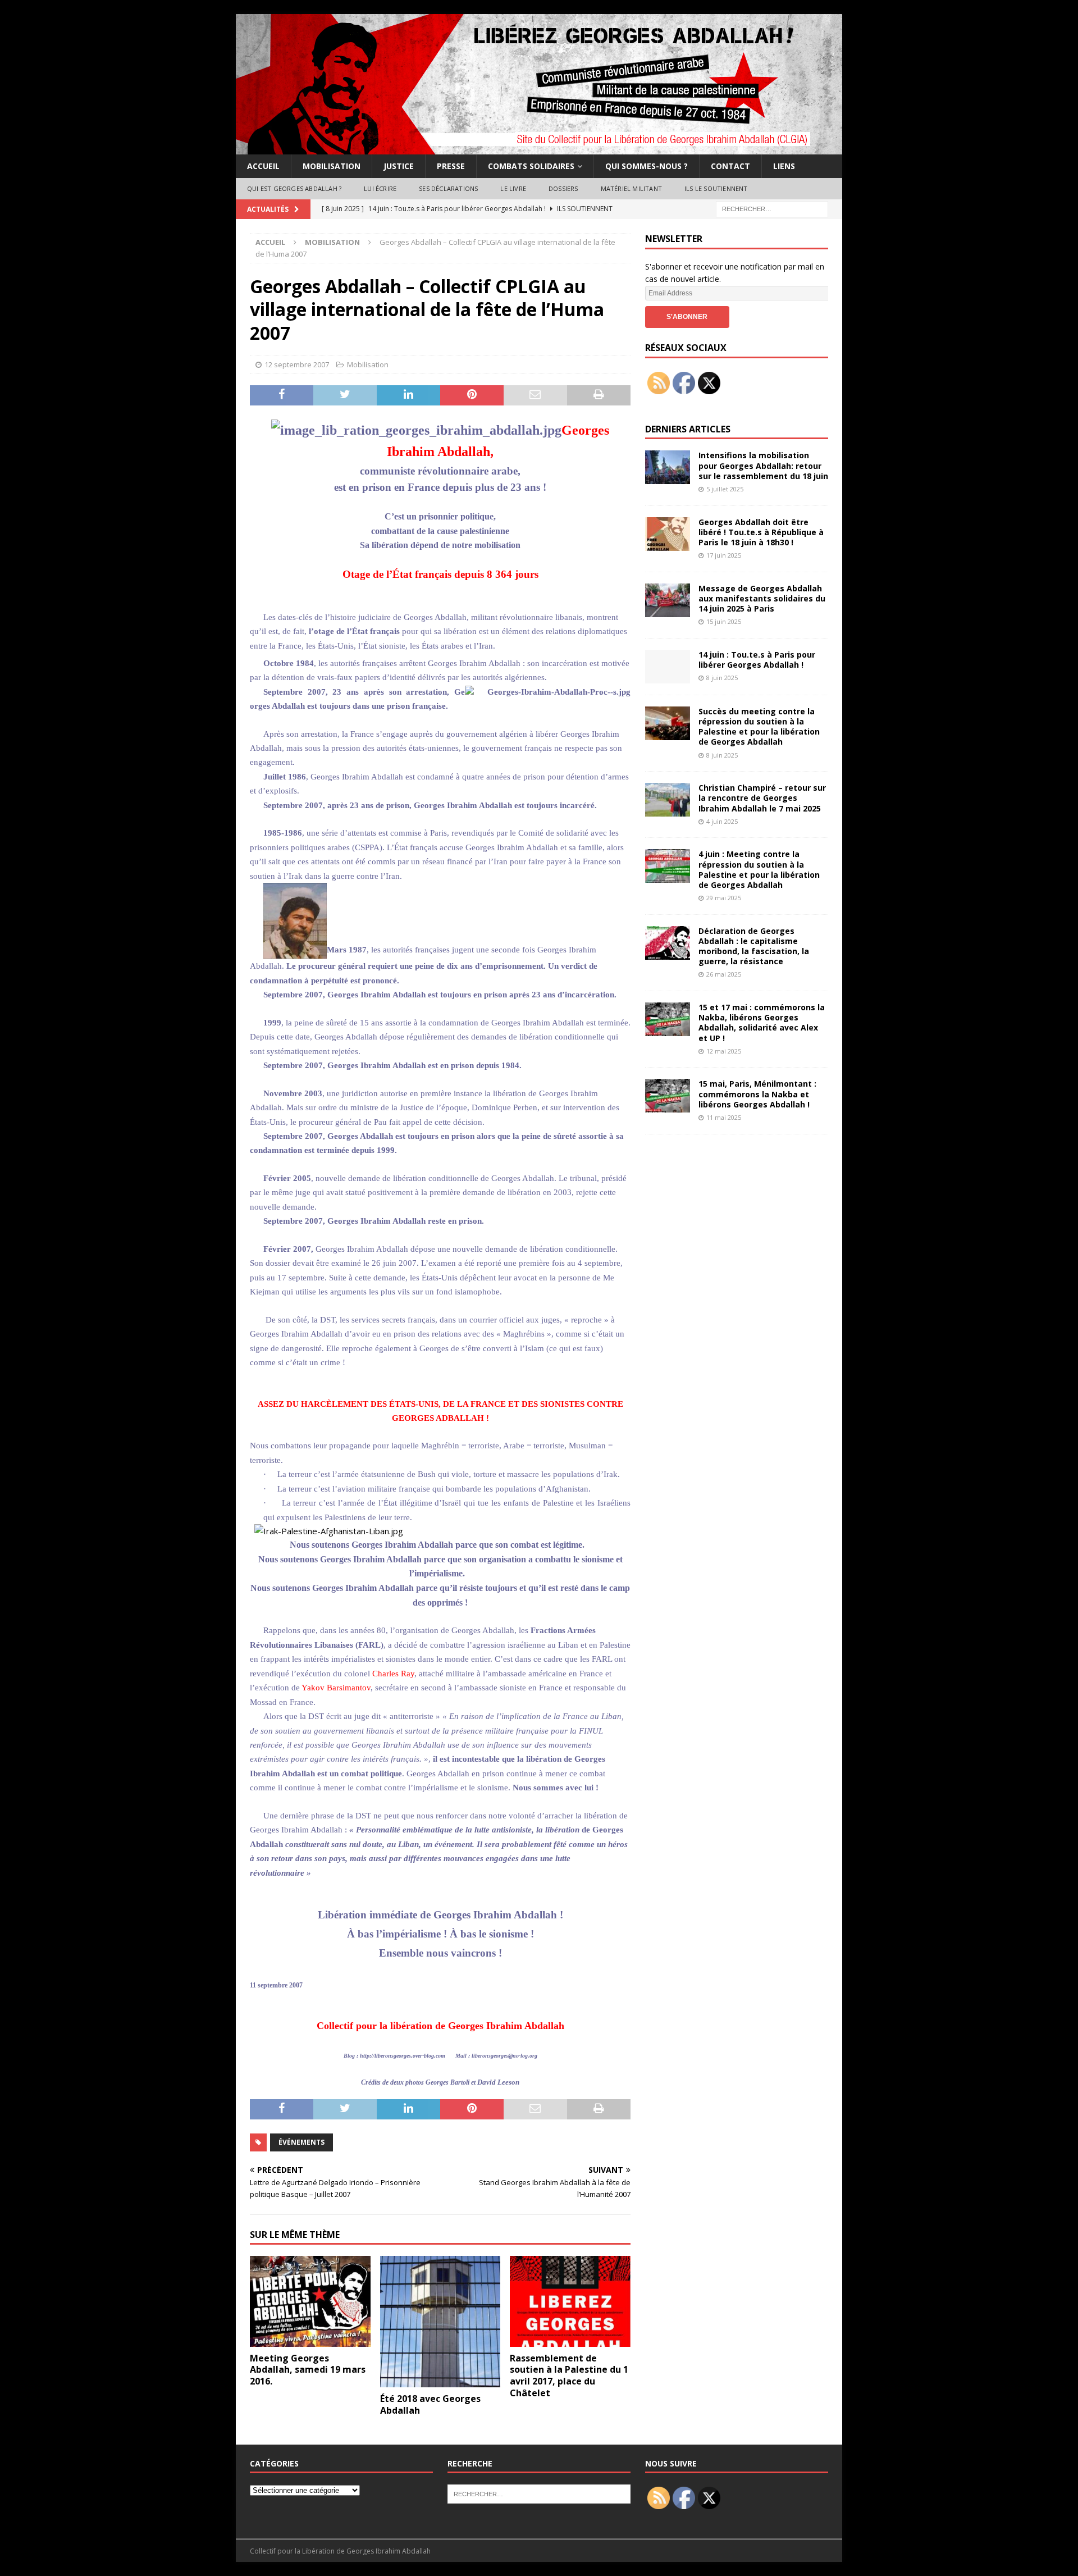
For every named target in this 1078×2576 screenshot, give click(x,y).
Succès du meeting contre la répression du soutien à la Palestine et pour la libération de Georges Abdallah (759, 727)
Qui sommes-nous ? (647, 166)
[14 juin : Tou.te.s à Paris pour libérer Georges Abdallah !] (668, 667)
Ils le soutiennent (716, 188)
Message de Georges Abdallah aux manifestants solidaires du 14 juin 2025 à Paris (762, 598)
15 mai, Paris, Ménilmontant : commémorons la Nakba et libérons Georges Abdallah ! (757, 1094)
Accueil (263, 166)
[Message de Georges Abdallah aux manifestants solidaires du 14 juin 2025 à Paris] (668, 600)
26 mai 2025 (724, 974)
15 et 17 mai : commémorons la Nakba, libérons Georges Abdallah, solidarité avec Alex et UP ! (762, 1023)
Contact (730, 166)
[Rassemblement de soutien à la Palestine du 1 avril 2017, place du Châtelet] (570, 2301)
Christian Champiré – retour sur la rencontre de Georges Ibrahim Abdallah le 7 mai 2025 (762, 798)
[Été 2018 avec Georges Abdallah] (440, 2322)
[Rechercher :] (772, 208)
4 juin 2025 (722, 821)
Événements (302, 2142)
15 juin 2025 (724, 621)
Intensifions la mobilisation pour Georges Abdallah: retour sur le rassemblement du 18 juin (763, 465)
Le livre (513, 188)
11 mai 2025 (724, 1117)
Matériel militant (631, 188)
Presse (451, 166)
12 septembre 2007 (297, 364)
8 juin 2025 (722, 678)
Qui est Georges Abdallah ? (294, 188)
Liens (784, 166)
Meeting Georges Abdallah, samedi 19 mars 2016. (308, 2370)
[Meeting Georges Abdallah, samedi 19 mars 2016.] (310, 2301)
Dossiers (563, 188)
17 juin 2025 (724, 555)
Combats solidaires (531, 166)
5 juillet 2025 (725, 489)
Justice (399, 166)
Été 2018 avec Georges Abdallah (430, 2404)
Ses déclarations (448, 188)
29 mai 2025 (724, 898)
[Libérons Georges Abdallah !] (539, 148)
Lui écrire (380, 188)
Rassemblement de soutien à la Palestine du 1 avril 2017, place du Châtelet (569, 2376)
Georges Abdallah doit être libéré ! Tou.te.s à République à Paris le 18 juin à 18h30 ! (761, 532)
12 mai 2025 (724, 1051)
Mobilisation (332, 166)
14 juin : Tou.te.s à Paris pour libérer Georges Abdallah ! (757, 660)
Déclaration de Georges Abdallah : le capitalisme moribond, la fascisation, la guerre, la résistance (754, 946)
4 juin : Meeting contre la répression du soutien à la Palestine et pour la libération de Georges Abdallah (759, 869)
